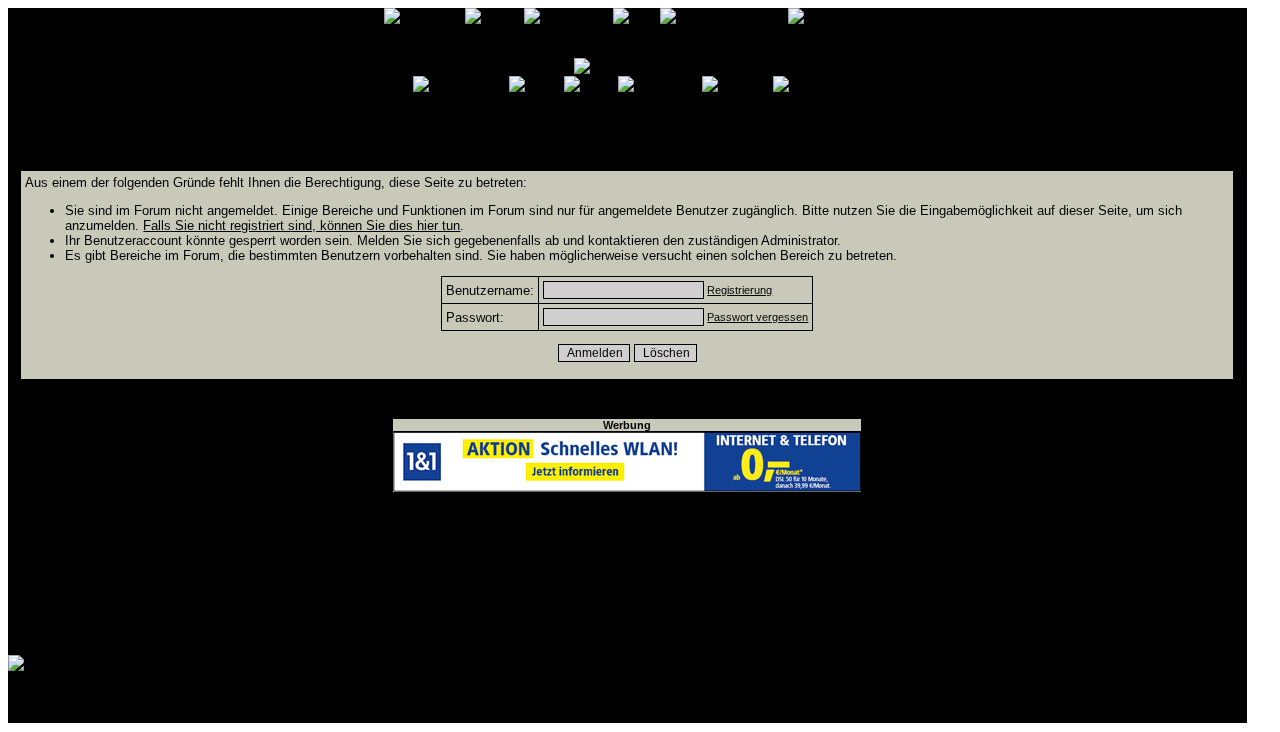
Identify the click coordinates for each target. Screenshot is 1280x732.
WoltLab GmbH (256, 711)
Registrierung (739, 290)
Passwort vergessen (757, 317)
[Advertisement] (627, 574)
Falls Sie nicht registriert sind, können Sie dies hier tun (301, 225)
